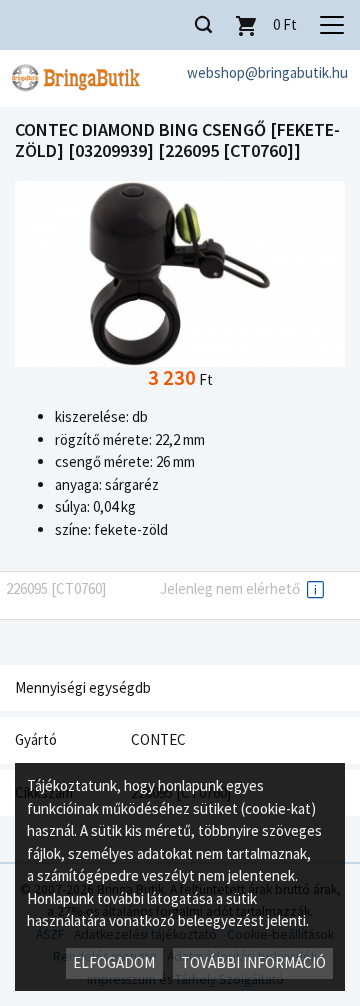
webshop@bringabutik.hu (267, 72)
